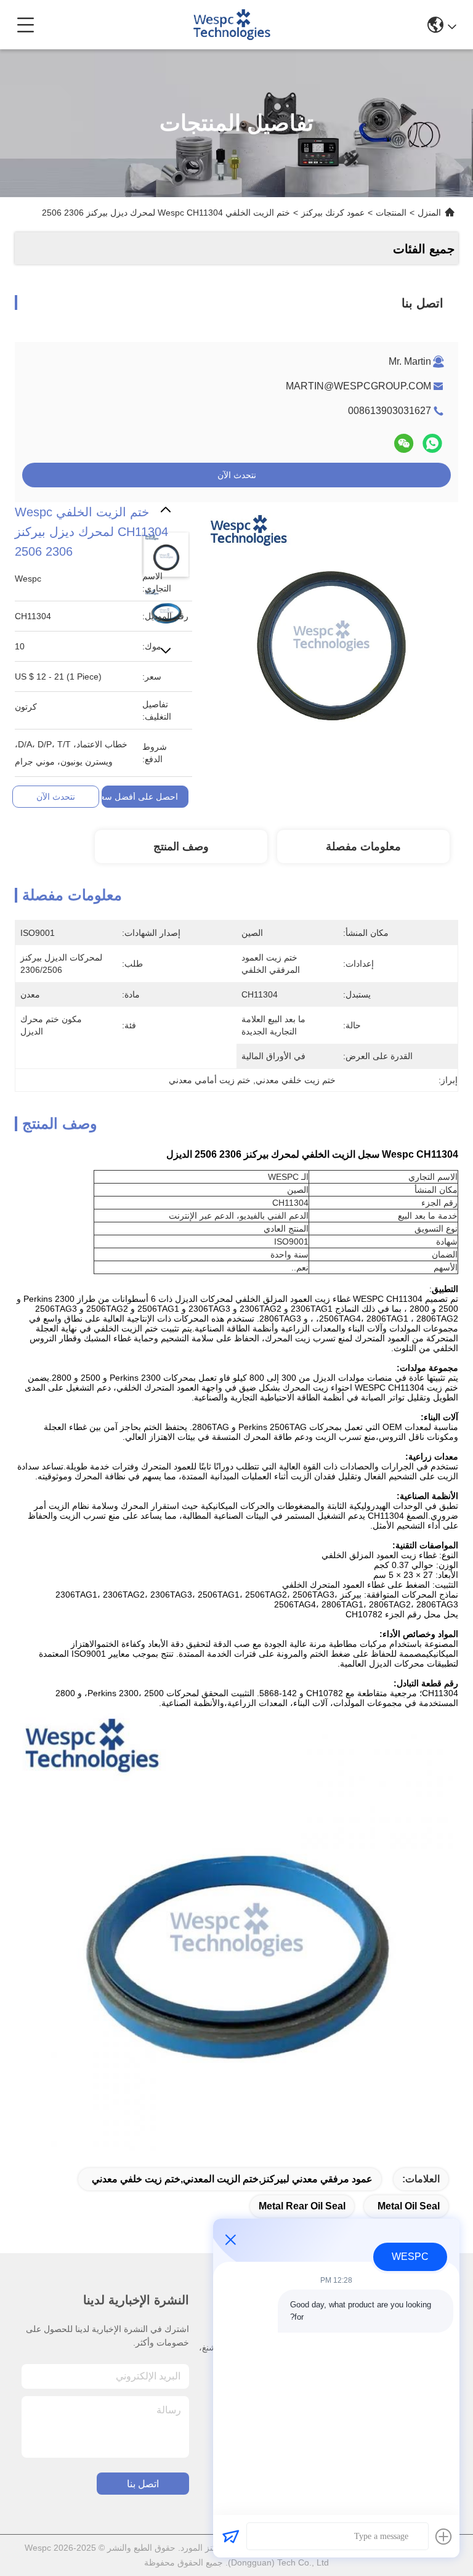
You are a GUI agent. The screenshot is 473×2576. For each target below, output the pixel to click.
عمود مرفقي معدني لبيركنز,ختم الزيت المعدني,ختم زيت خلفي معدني (232, 2179)
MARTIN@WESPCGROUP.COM (358, 386)
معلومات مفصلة (363, 847)
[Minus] (230, 2240)
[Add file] (443, 2537)
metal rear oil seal (302, 2206)
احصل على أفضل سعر (137, 797)
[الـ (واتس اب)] (432, 443)
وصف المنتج (181, 847)
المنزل (429, 213)
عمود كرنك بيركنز (333, 213)
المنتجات (391, 213)
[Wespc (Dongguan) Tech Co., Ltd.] (231, 25)
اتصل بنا (143, 2484)
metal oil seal (409, 2206)
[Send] (230, 2537)
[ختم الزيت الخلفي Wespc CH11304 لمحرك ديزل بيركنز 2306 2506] (331, 629)
